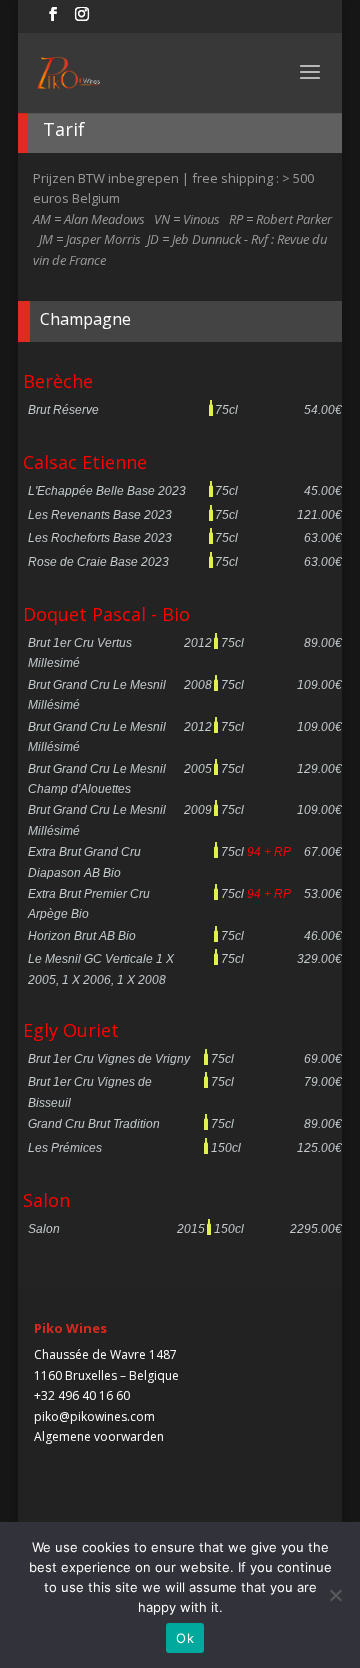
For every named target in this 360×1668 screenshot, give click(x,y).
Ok (185, 1638)
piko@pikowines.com (94, 1416)
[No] (335, 1595)
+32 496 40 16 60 (82, 1395)
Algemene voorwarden (99, 1436)
